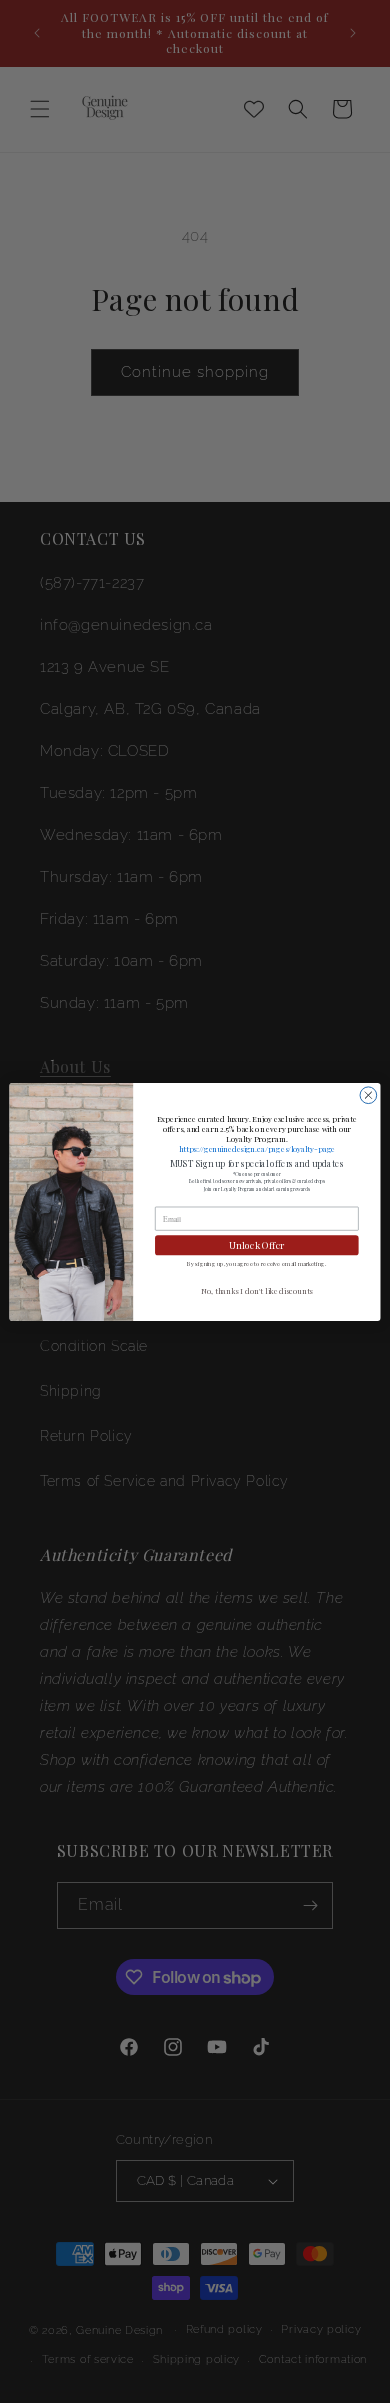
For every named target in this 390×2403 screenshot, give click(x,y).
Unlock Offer (256, 1244)
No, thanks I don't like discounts (257, 1290)
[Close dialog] (368, 1094)
